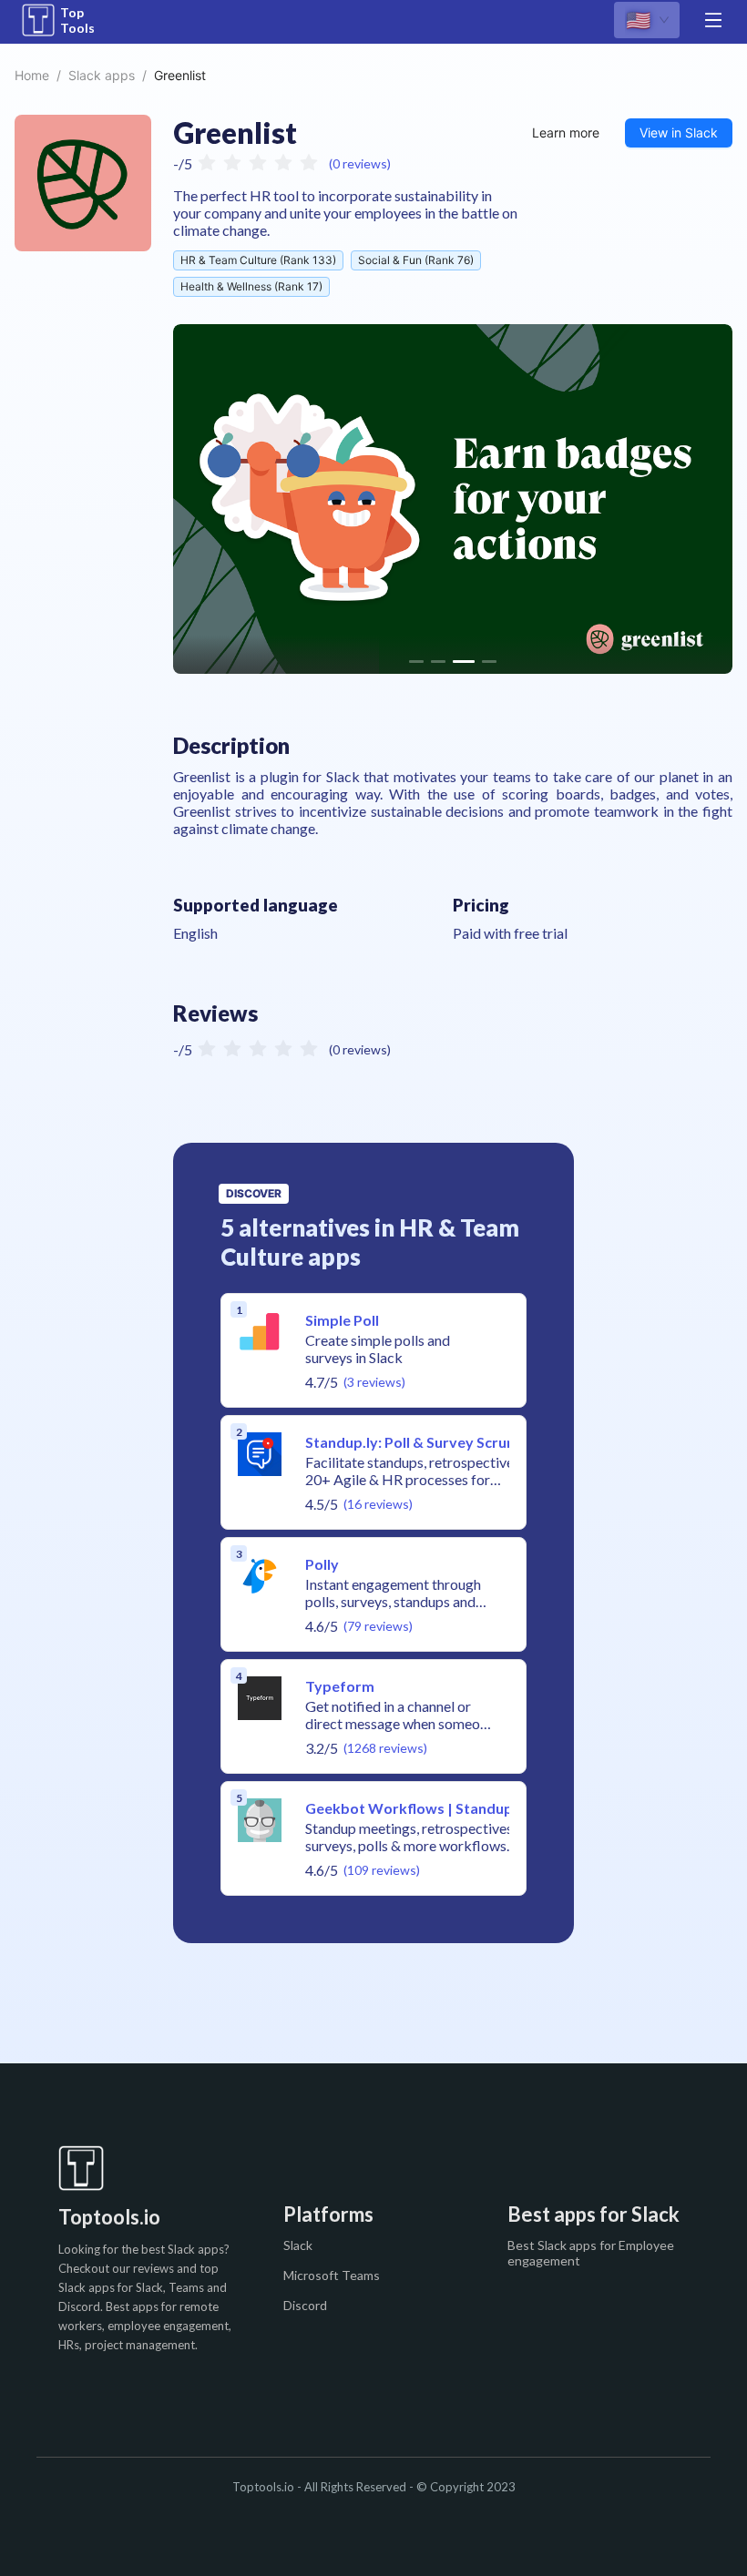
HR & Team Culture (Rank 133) (258, 260)
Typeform (340, 1686)
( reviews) (360, 163)
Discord (305, 2305)
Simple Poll (342, 1320)
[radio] (207, 161)
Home (32, 75)
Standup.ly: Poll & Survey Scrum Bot (426, 1442)
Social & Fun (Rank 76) (416, 260)
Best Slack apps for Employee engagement (591, 2253)
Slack (298, 2245)
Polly (322, 1564)
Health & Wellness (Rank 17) (251, 286)
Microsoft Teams (332, 2275)
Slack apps (102, 75)
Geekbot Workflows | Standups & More (440, 1808)
